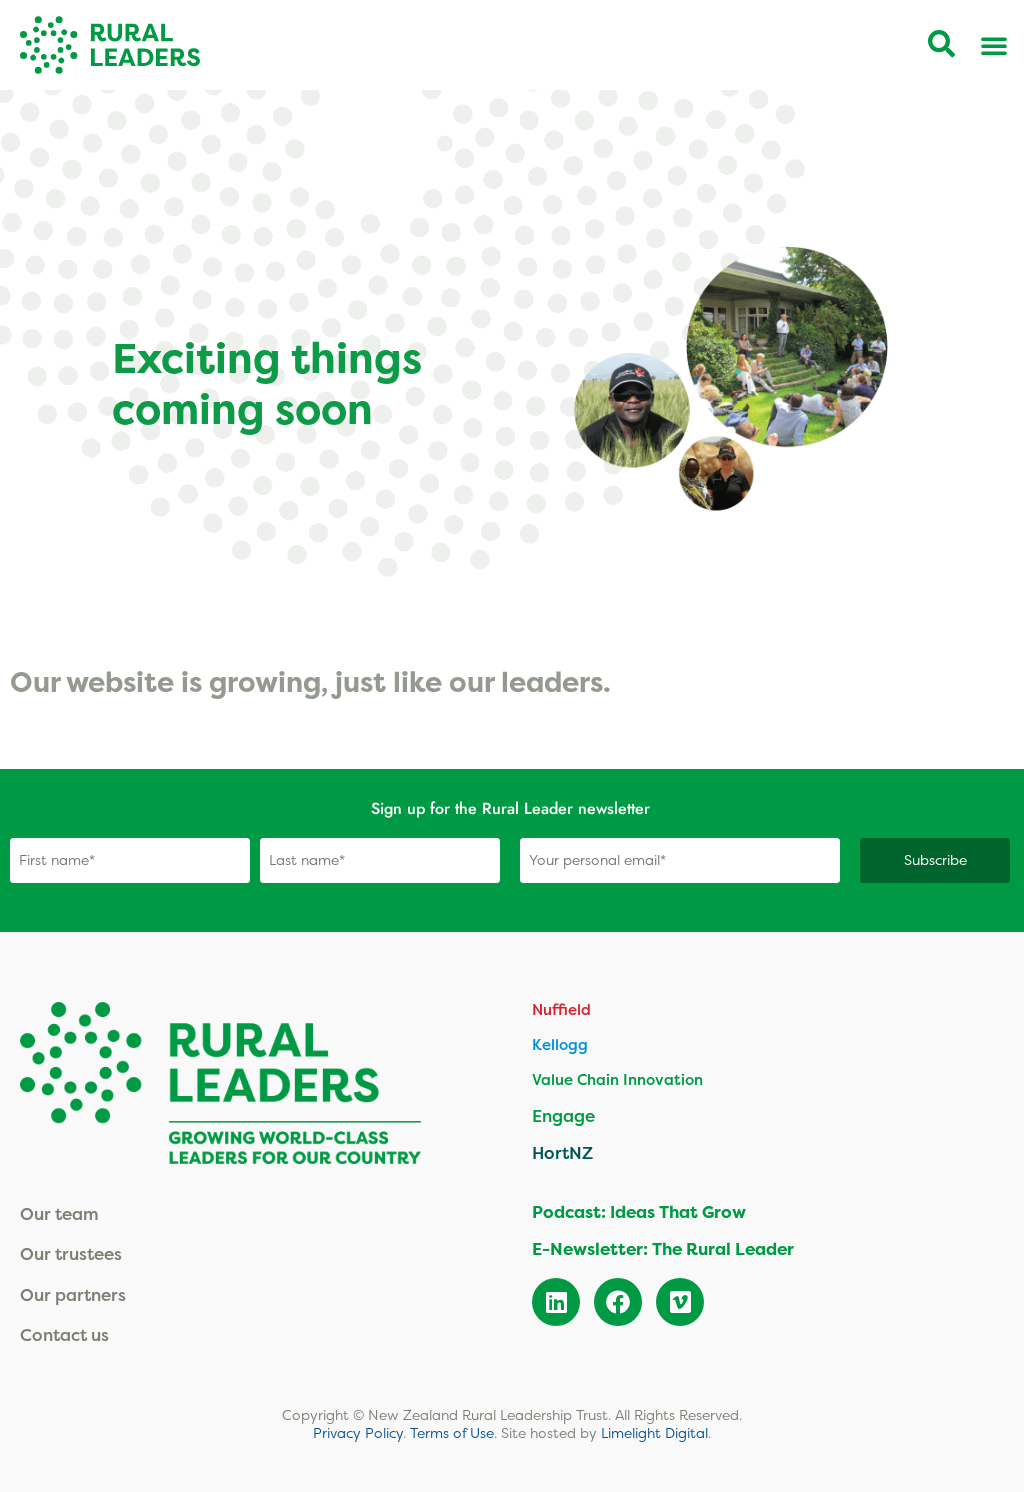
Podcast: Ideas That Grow (639, 1212)
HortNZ (562, 1152)
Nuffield (561, 1009)
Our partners (73, 1294)
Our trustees (71, 1253)
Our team (59, 1213)
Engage (563, 1115)
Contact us (64, 1334)
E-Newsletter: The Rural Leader (663, 1249)
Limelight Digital (654, 1433)
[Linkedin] (556, 1302)
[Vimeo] (680, 1302)
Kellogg (560, 1044)
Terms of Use (452, 1433)
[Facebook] (618, 1302)
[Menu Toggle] (994, 45)
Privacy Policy (358, 1433)
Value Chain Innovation (617, 1079)
